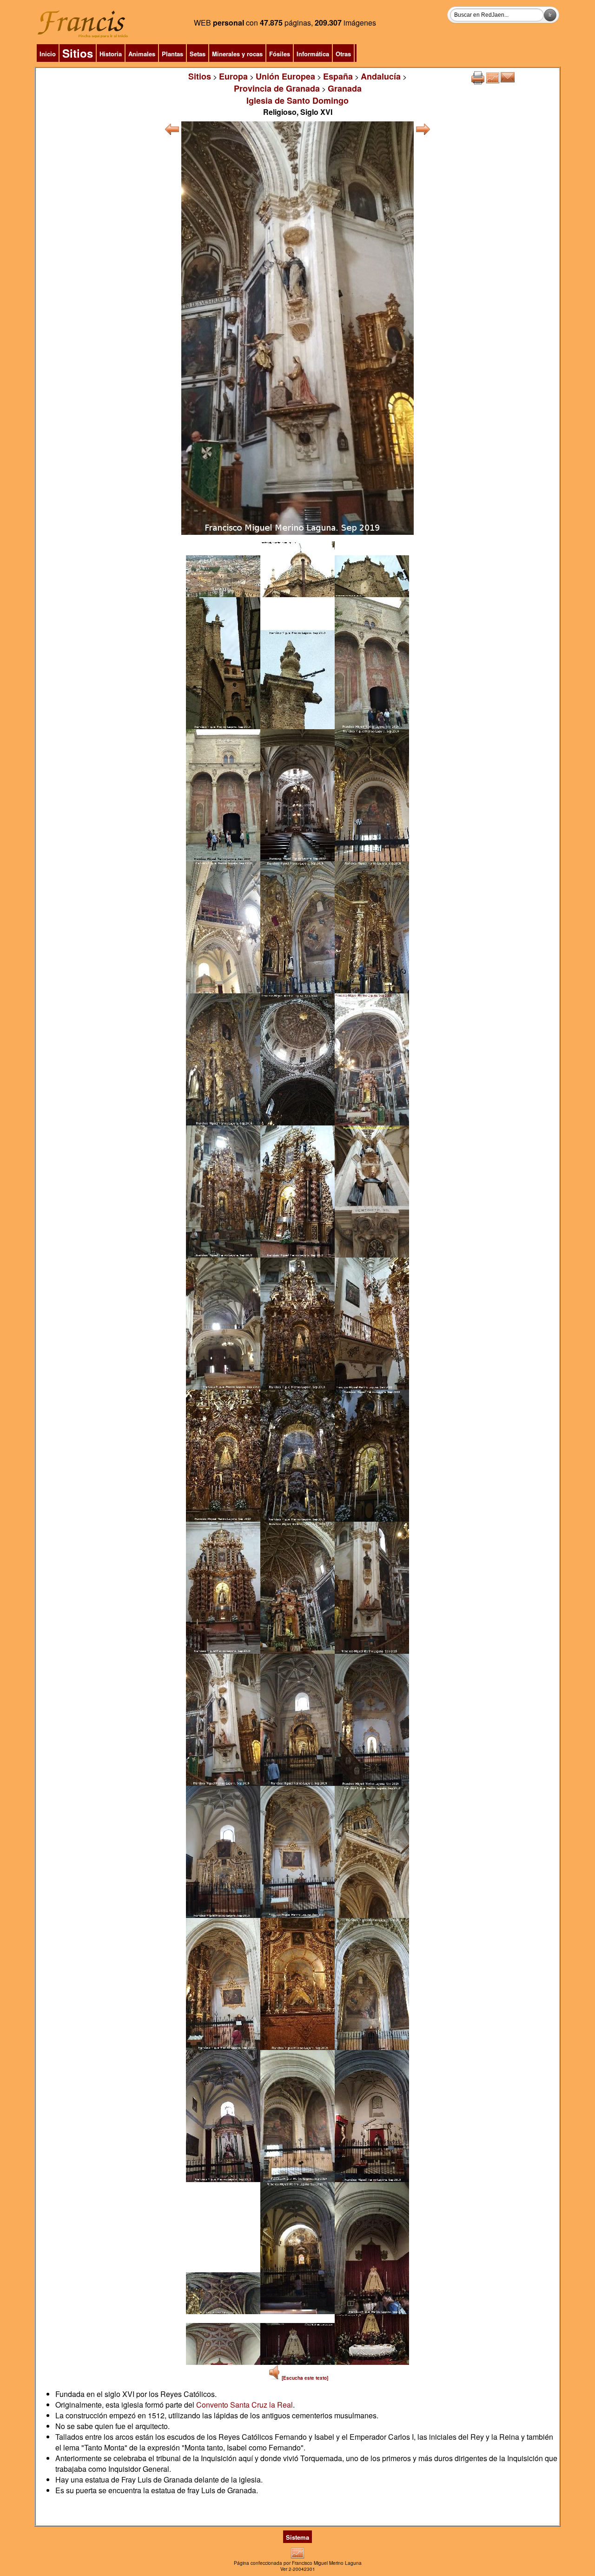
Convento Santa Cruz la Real (245, 2405)
